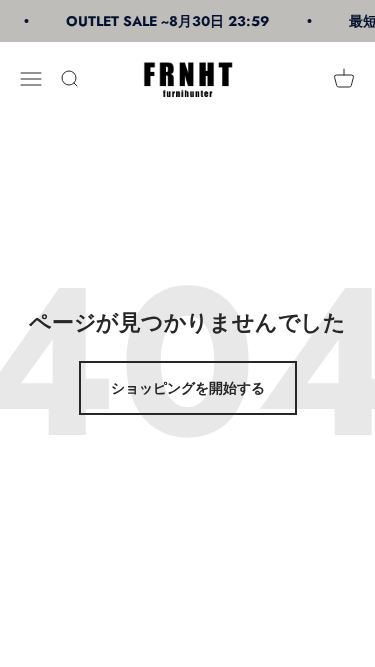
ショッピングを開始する (188, 388)
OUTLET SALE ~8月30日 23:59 (166, 21)
